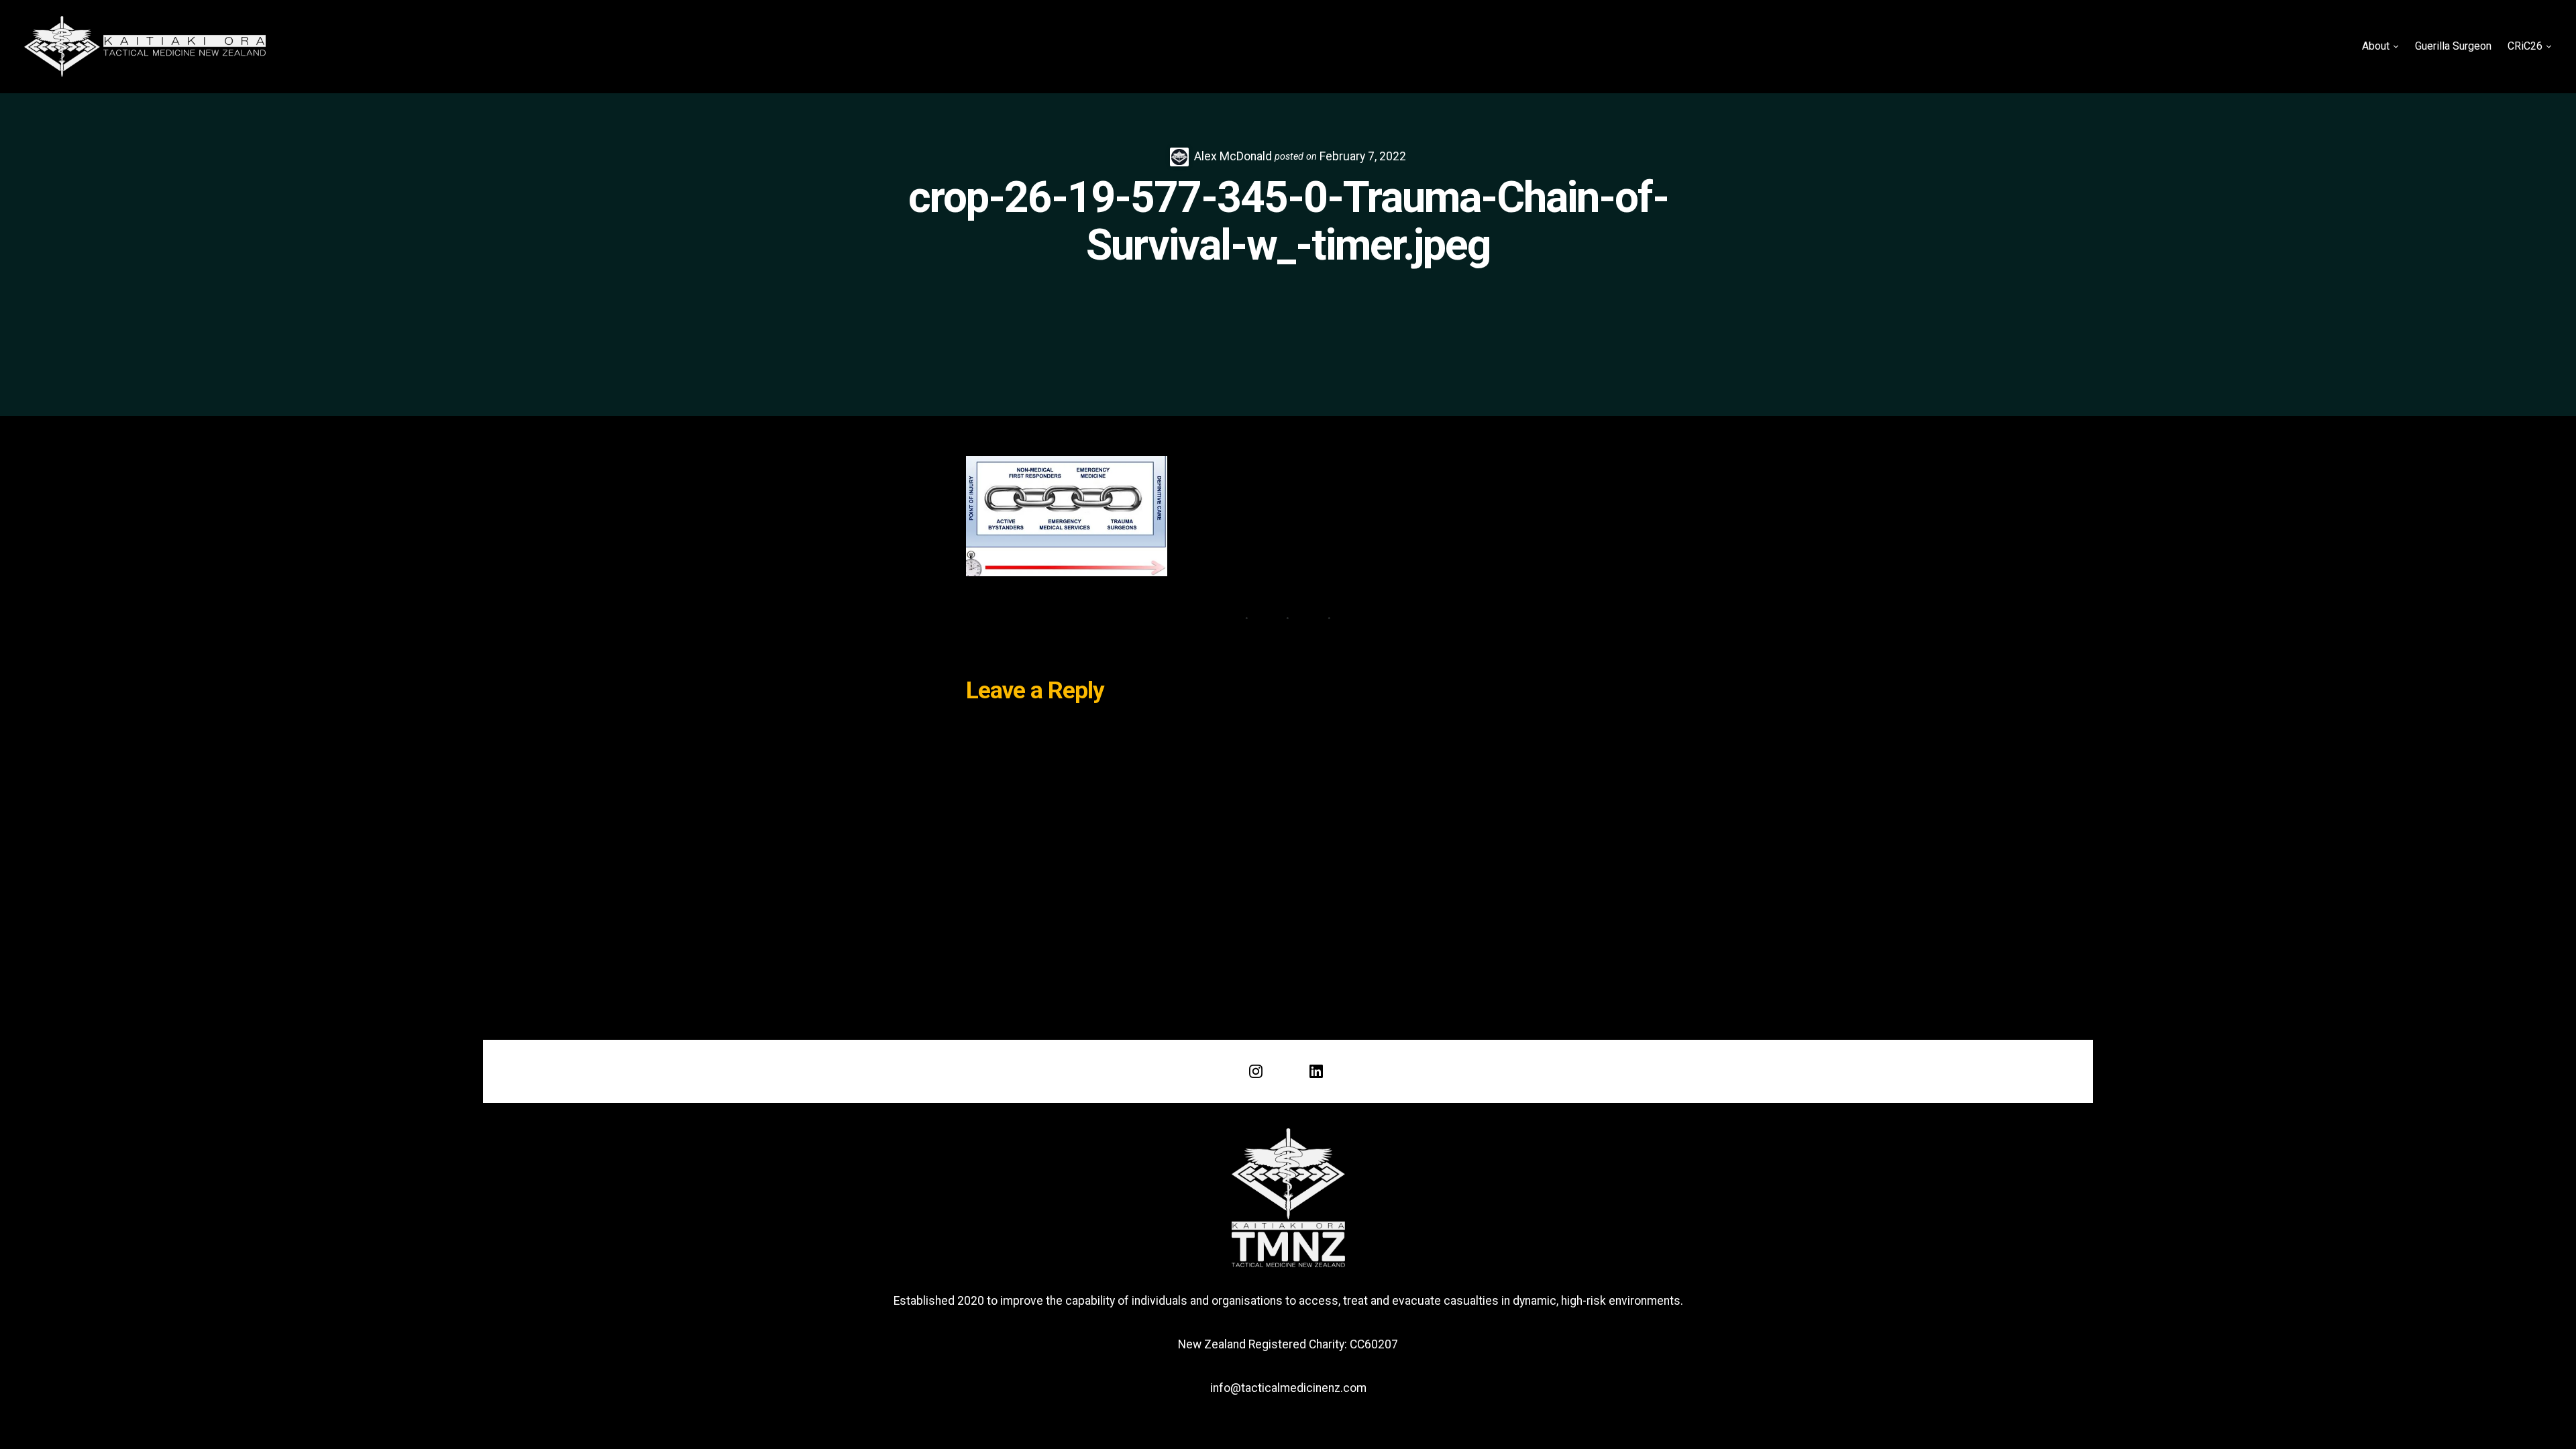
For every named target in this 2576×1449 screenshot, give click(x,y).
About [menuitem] (2376, 46)
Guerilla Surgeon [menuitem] (2453, 46)
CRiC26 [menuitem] (2525, 46)
